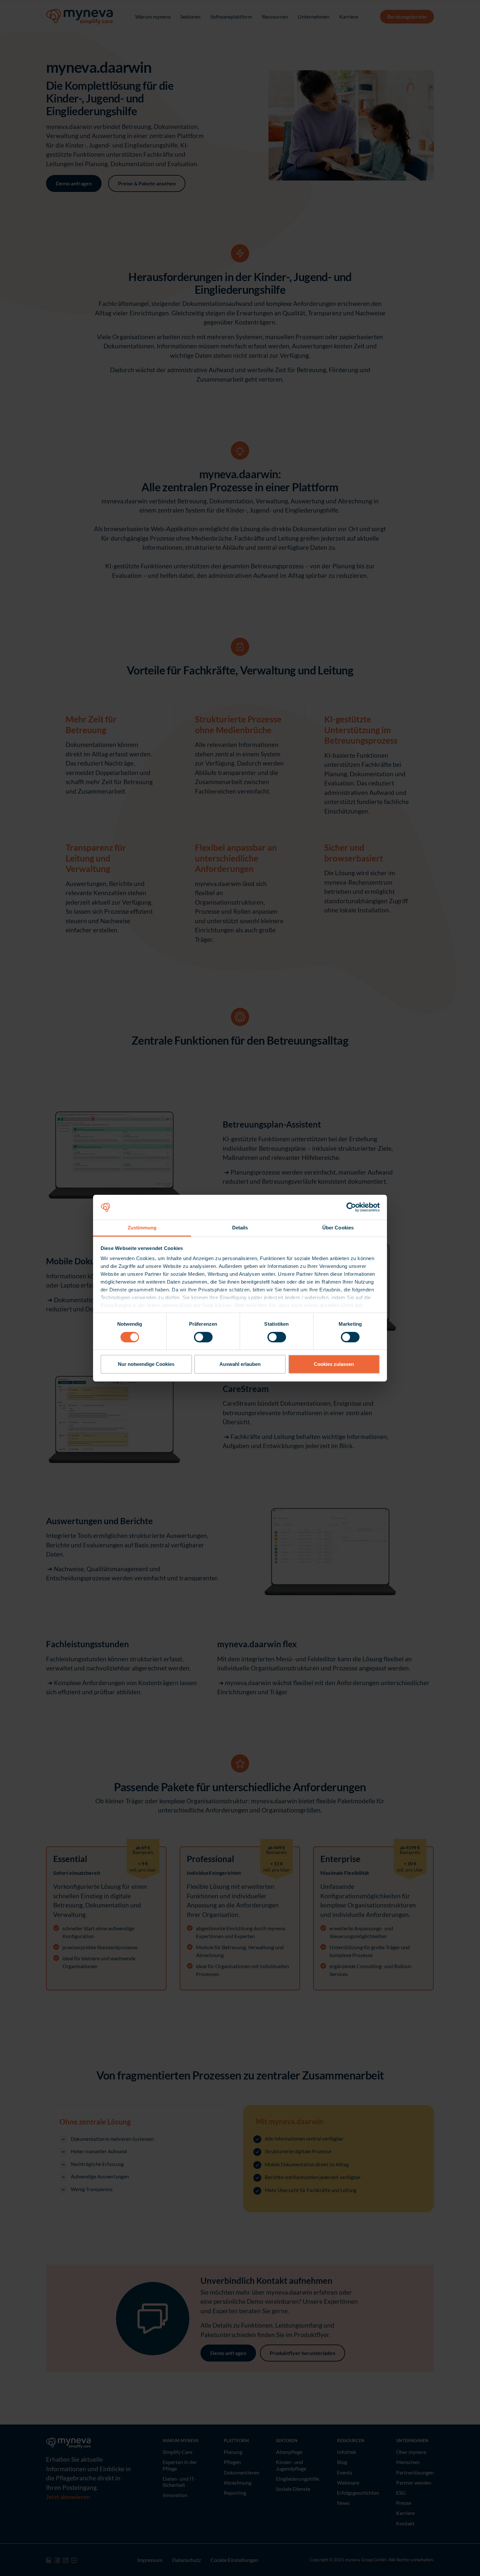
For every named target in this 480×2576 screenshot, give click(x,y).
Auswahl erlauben (240, 1364)
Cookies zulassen (334, 1364)
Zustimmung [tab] (142, 1228)
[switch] (203, 1337)
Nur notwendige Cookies (146, 1364)
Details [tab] (240, 1228)
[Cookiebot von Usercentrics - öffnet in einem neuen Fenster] (351, 1207)
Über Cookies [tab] (338, 1228)
